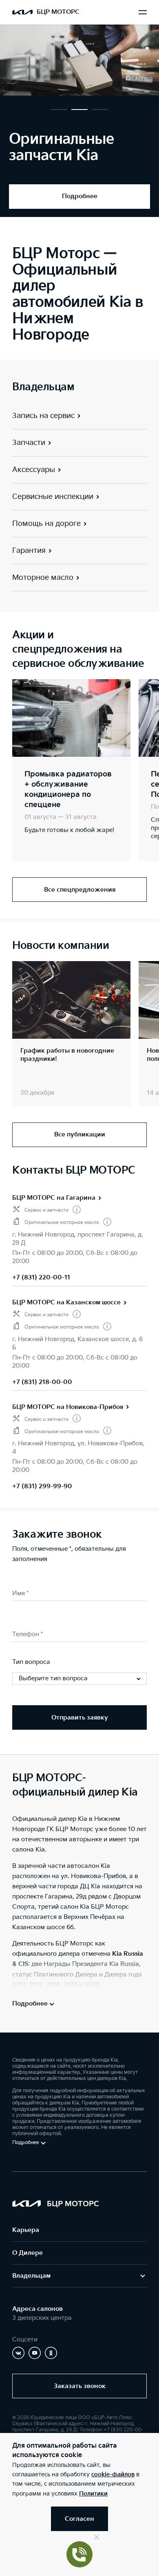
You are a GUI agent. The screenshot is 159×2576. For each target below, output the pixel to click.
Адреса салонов (38, 2309)
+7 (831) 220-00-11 (41, 1278)
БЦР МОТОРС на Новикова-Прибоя (68, 1407)
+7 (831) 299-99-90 (42, 1486)
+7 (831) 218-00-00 (42, 1382)
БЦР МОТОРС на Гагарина (54, 1198)
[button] (59, 110)
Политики (93, 2494)
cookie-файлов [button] (113, 2474)
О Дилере (28, 2253)
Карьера (26, 2230)
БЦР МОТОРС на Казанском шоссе (66, 1303)
